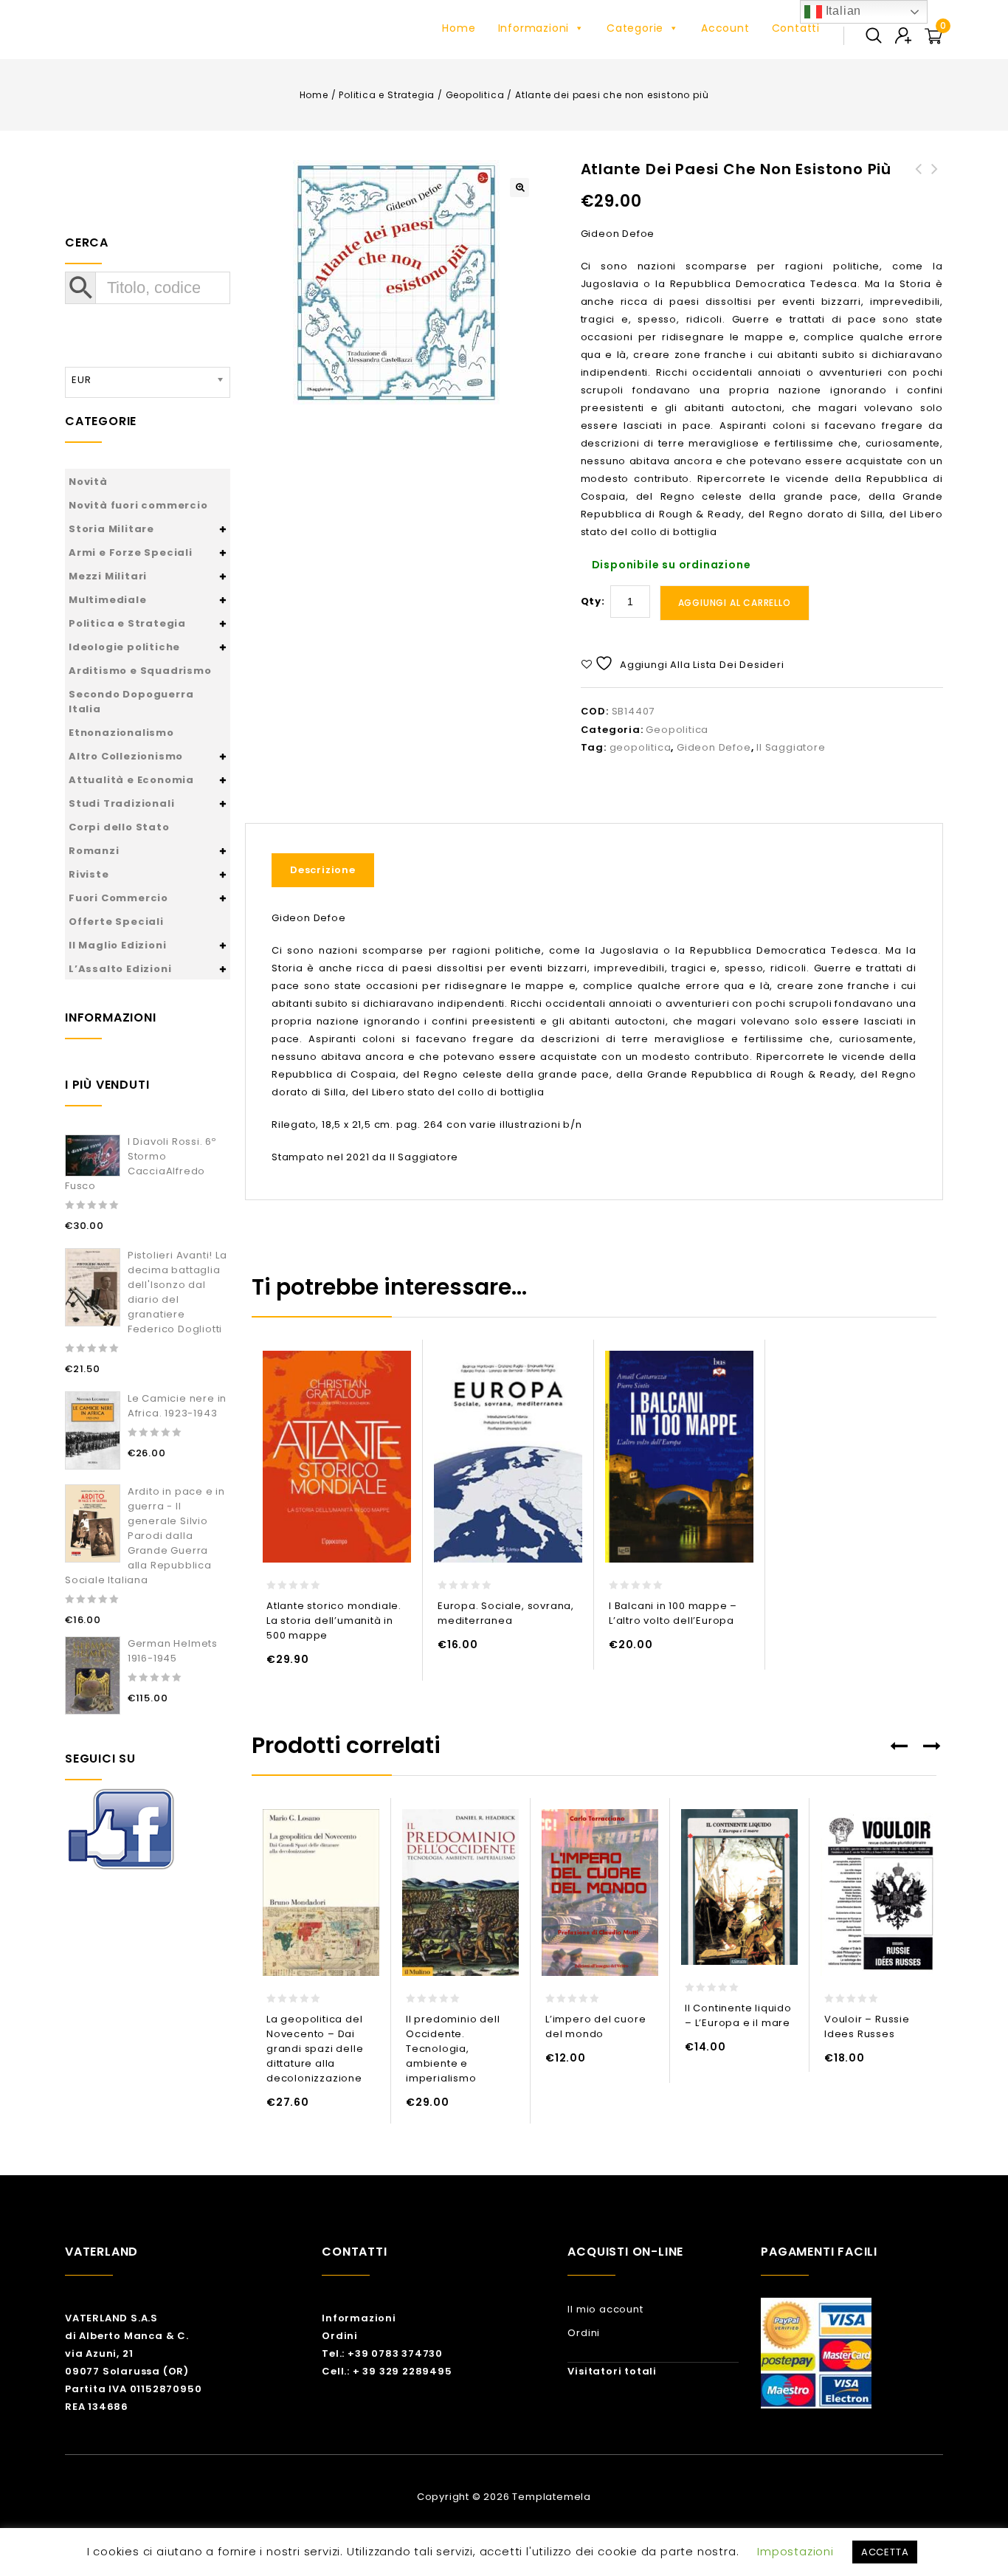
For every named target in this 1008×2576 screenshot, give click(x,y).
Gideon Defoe (714, 747)
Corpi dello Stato (119, 827)
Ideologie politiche (124, 647)
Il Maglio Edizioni (117, 945)
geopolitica (641, 747)
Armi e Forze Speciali (131, 552)
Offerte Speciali (116, 922)
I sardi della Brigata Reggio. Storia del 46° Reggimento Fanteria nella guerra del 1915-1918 (935, 204)
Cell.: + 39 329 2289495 (387, 2371)
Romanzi (94, 851)
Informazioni (534, 28)
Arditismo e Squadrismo (140, 671)
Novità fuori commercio (138, 505)
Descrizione (323, 870)
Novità (88, 482)
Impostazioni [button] (795, 2551)
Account (725, 28)
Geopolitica (475, 95)
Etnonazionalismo (121, 733)
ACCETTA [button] (885, 2552)
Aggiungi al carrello (735, 603)
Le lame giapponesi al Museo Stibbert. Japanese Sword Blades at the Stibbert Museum (919, 204)
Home (459, 28)
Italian (842, 11)
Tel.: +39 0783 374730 (382, 2353)
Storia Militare (111, 529)
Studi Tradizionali (121, 803)
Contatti (796, 28)
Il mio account (605, 2309)
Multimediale (108, 600)
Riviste (89, 874)
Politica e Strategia (387, 95)
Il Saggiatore (791, 747)
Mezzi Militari (108, 576)
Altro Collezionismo (126, 756)
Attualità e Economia (131, 780)
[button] (519, 187)
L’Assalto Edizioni (120, 969)
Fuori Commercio (118, 898)
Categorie (635, 28)
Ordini (340, 2336)
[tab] (328, 870)
